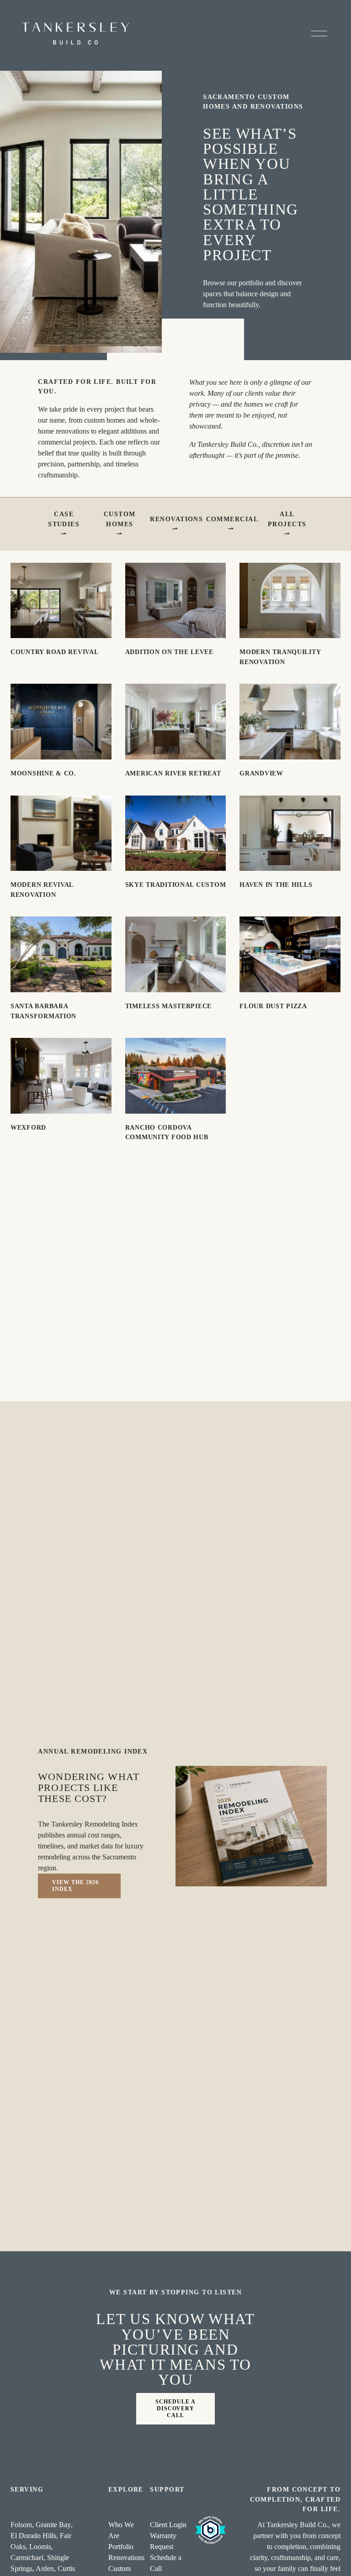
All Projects (287, 519)
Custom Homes (120, 519)
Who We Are (121, 2530)
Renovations (176, 519)
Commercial (232, 519)
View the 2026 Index (75, 1886)
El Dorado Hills (33, 2536)
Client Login (168, 2525)
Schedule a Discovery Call (175, 2408)
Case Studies (64, 519)
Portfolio (121, 2547)
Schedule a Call (166, 2563)
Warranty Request (163, 2541)
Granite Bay (53, 2525)
